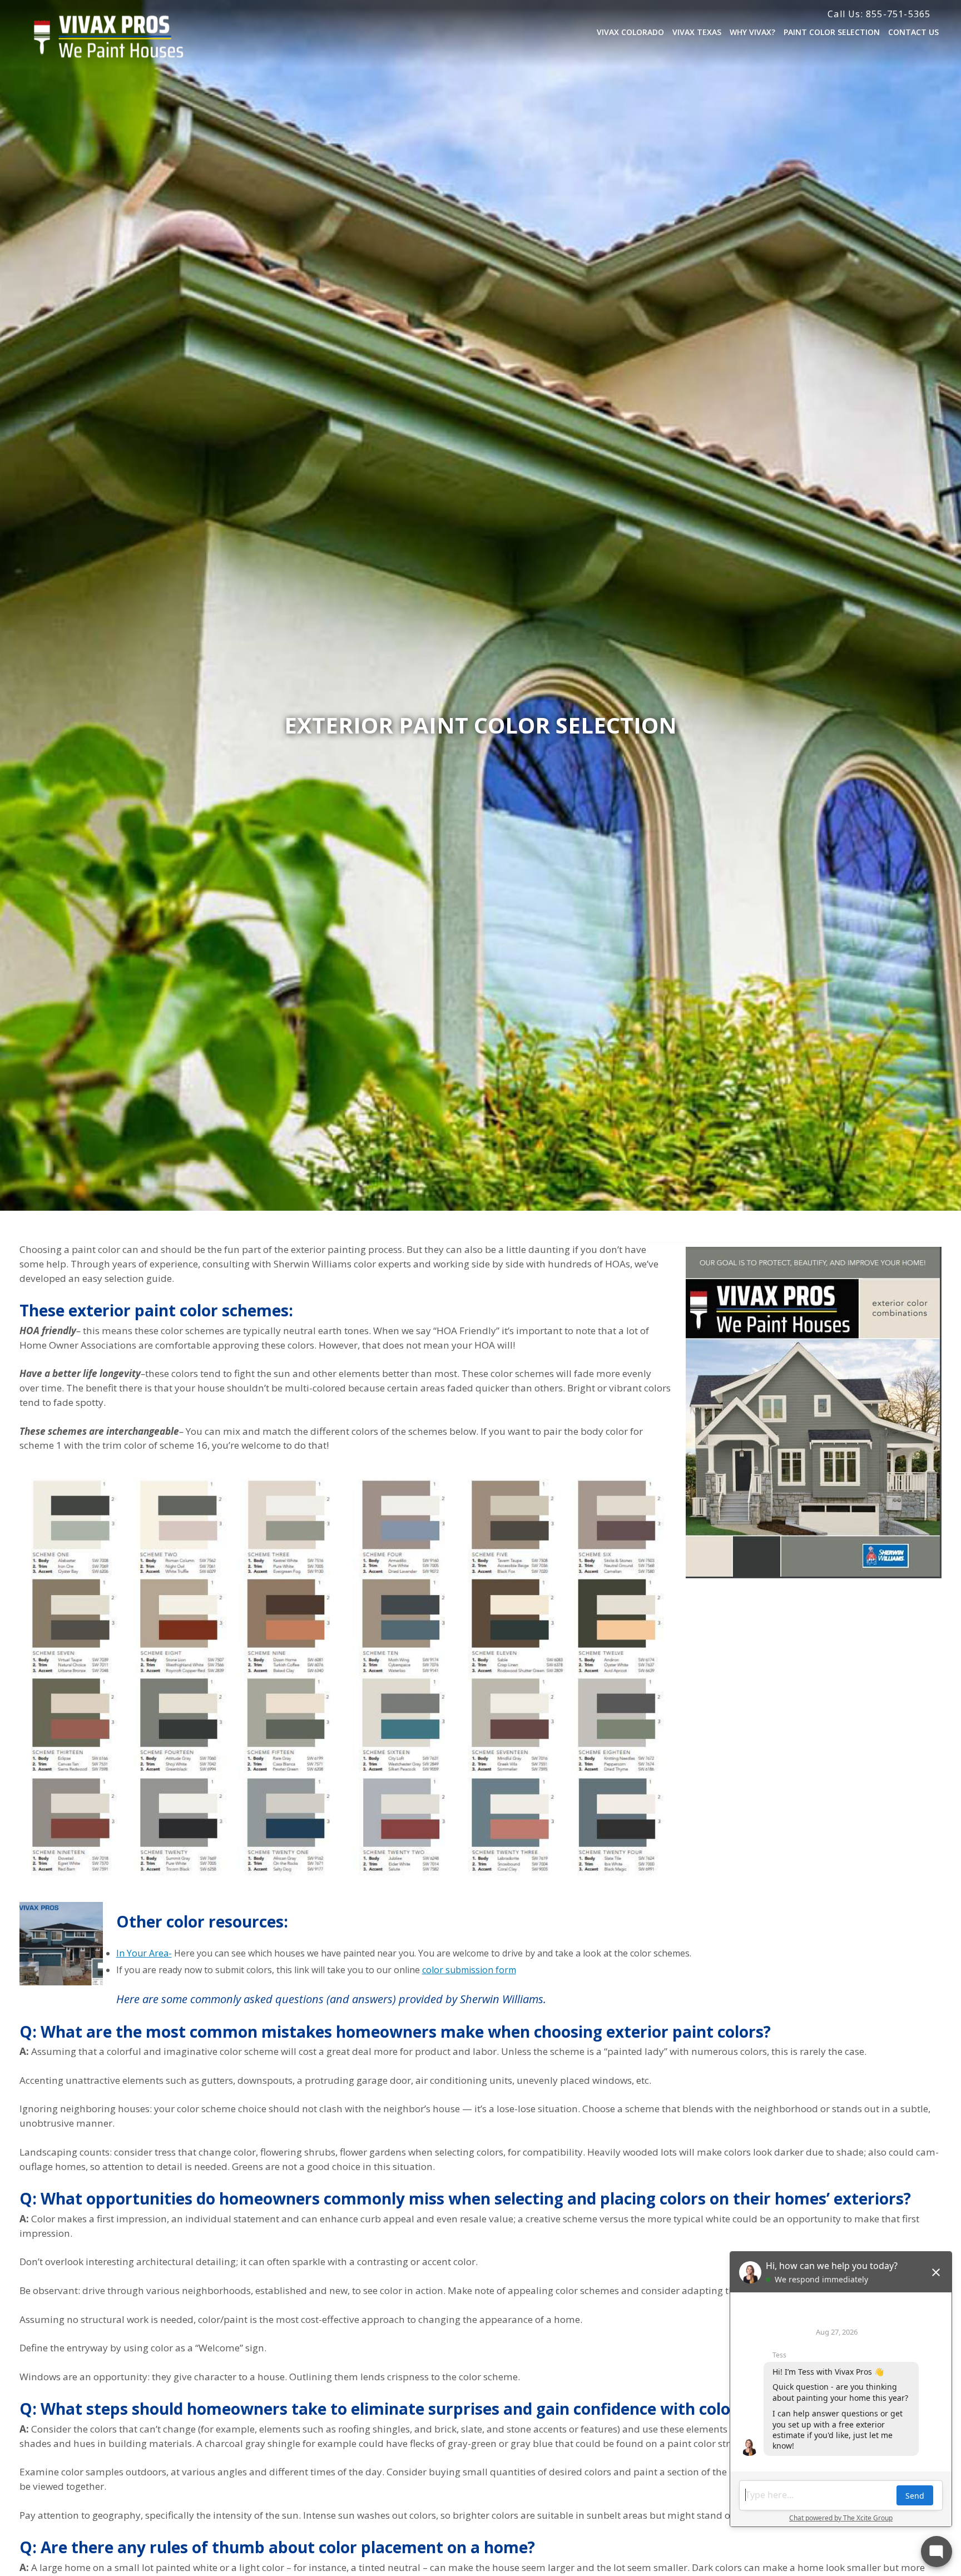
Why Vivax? (752, 32)
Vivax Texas (697, 32)
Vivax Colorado (630, 32)
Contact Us (913, 32)
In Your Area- (144, 1953)
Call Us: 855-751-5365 (879, 14)
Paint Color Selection (832, 32)
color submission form (469, 1970)
